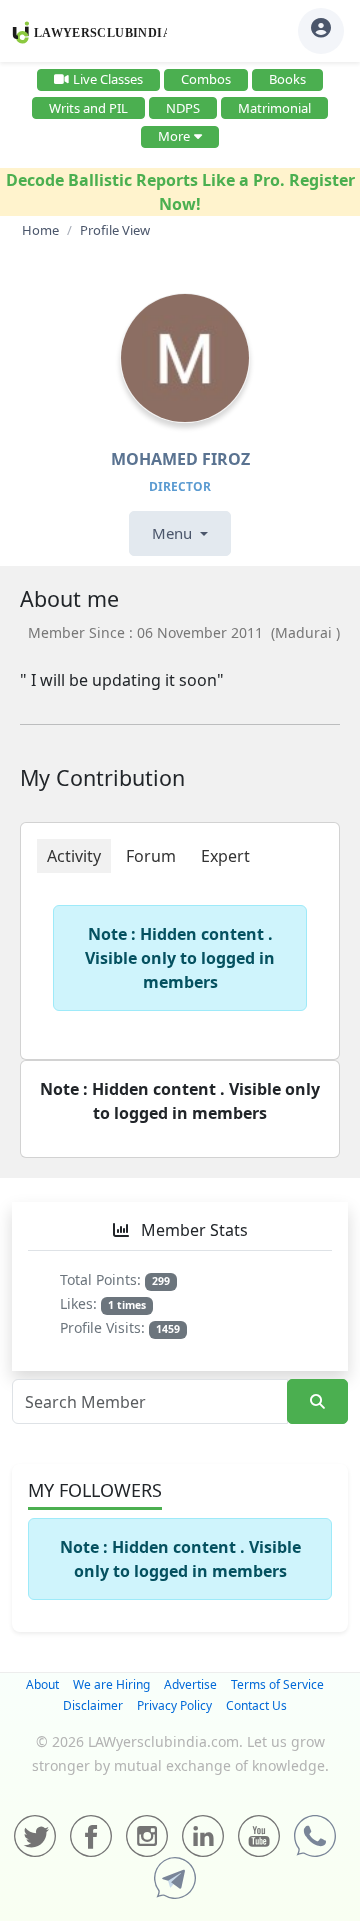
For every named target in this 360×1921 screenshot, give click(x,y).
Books (287, 79)
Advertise (190, 1684)
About (42, 1684)
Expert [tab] (225, 856)
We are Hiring (111, 1684)
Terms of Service (277, 1684)
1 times (127, 1305)
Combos (206, 79)
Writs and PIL (88, 108)
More (174, 136)
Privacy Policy (174, 1705)
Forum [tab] (151, 856)
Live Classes (108, 79)
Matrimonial (274, 108)
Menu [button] (174, 533)
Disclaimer (93, 1705)
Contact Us (256, 1705)
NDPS (183, 108)
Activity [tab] (74, 856)
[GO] (317, 1401)
